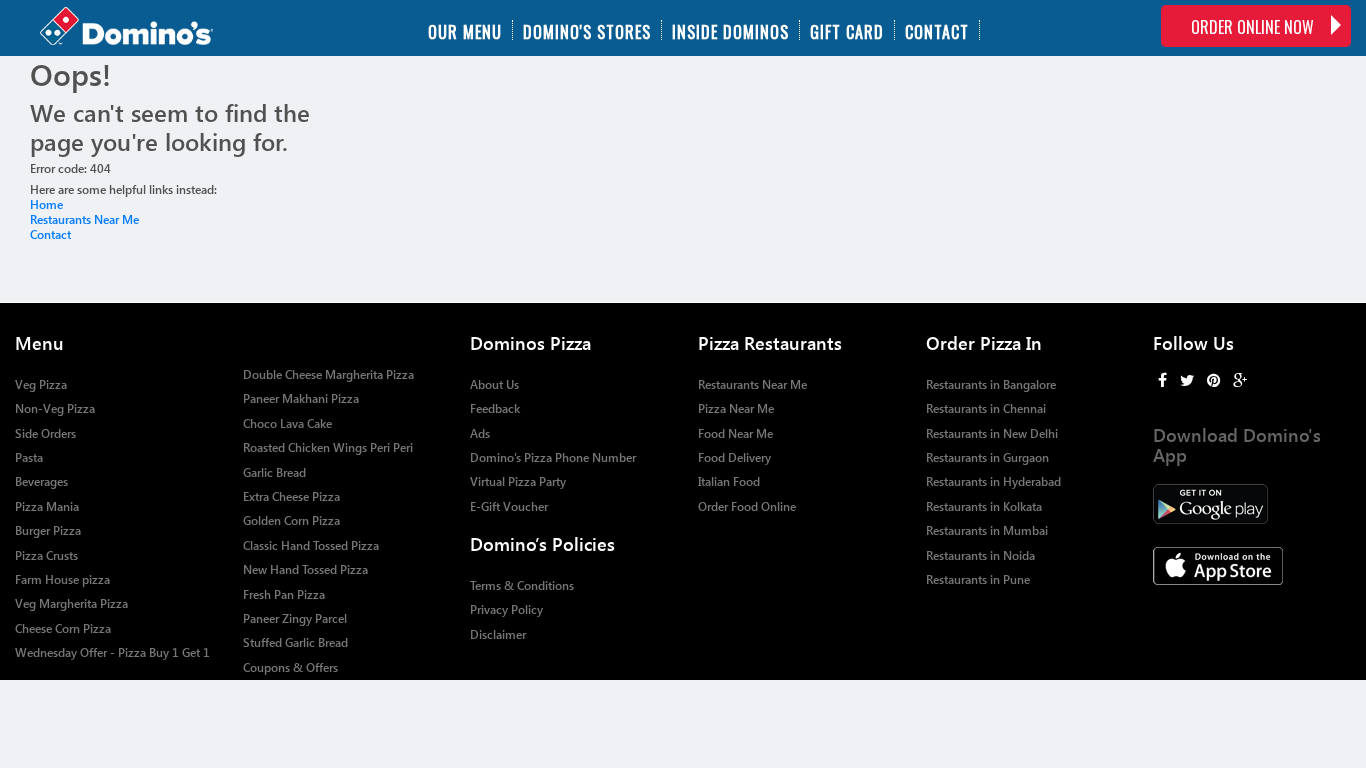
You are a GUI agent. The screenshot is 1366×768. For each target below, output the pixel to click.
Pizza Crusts (46, 555)
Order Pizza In (984, 342)
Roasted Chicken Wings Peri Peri (328, 447)
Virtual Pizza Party (518, 481)
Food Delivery (734, 457)
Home (46, 204)
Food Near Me (735, 433)
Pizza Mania (47, 506)
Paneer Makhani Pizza (301, 398)
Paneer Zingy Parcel (295, 618)
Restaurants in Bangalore (991, 384)
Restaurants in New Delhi (992, 433)
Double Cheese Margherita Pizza (328, 374)
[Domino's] (126, 28)
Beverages (41, 481)
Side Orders (45, 433)
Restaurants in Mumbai (987, 530)
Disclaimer (498, 634)
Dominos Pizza (530, 342)
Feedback (495, 408)
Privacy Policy (506, 609)
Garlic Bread (274, 472)
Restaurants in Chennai (986, 408)
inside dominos (730, 30)
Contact (937, 30)
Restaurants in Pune (978, 579)
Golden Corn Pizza (291, 520)
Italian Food (729, 481)
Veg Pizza (41, 384)
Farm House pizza (62, 579)
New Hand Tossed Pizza (305, 569)
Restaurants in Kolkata (984, 506)
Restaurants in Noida (980, 555)
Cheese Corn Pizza (63, 628)
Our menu (465, 30)
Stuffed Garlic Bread (295, 642)
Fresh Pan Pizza (284, 594)
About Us (494, 384)
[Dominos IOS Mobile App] (1252, 566)
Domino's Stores (587, 30)
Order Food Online (747, 506)
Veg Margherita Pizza (71, 603)
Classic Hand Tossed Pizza (311, 545)
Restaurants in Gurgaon (987, 457)
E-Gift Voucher (509, 506)
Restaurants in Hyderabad (993, 481)
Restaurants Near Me (84, 219)
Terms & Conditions (522, 585)
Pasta (29, 457)
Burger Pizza (48, 530)
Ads (480, 433)
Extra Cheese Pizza (291, 496)
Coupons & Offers (290, 667)
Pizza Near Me (736, 408)
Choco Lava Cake (287, 423)
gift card (847, 30)
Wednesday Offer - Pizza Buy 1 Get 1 (112, 652)
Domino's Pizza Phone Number (553, 457)
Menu (39, 342)
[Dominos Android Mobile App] (1252, 504)
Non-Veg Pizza (55, 408)
